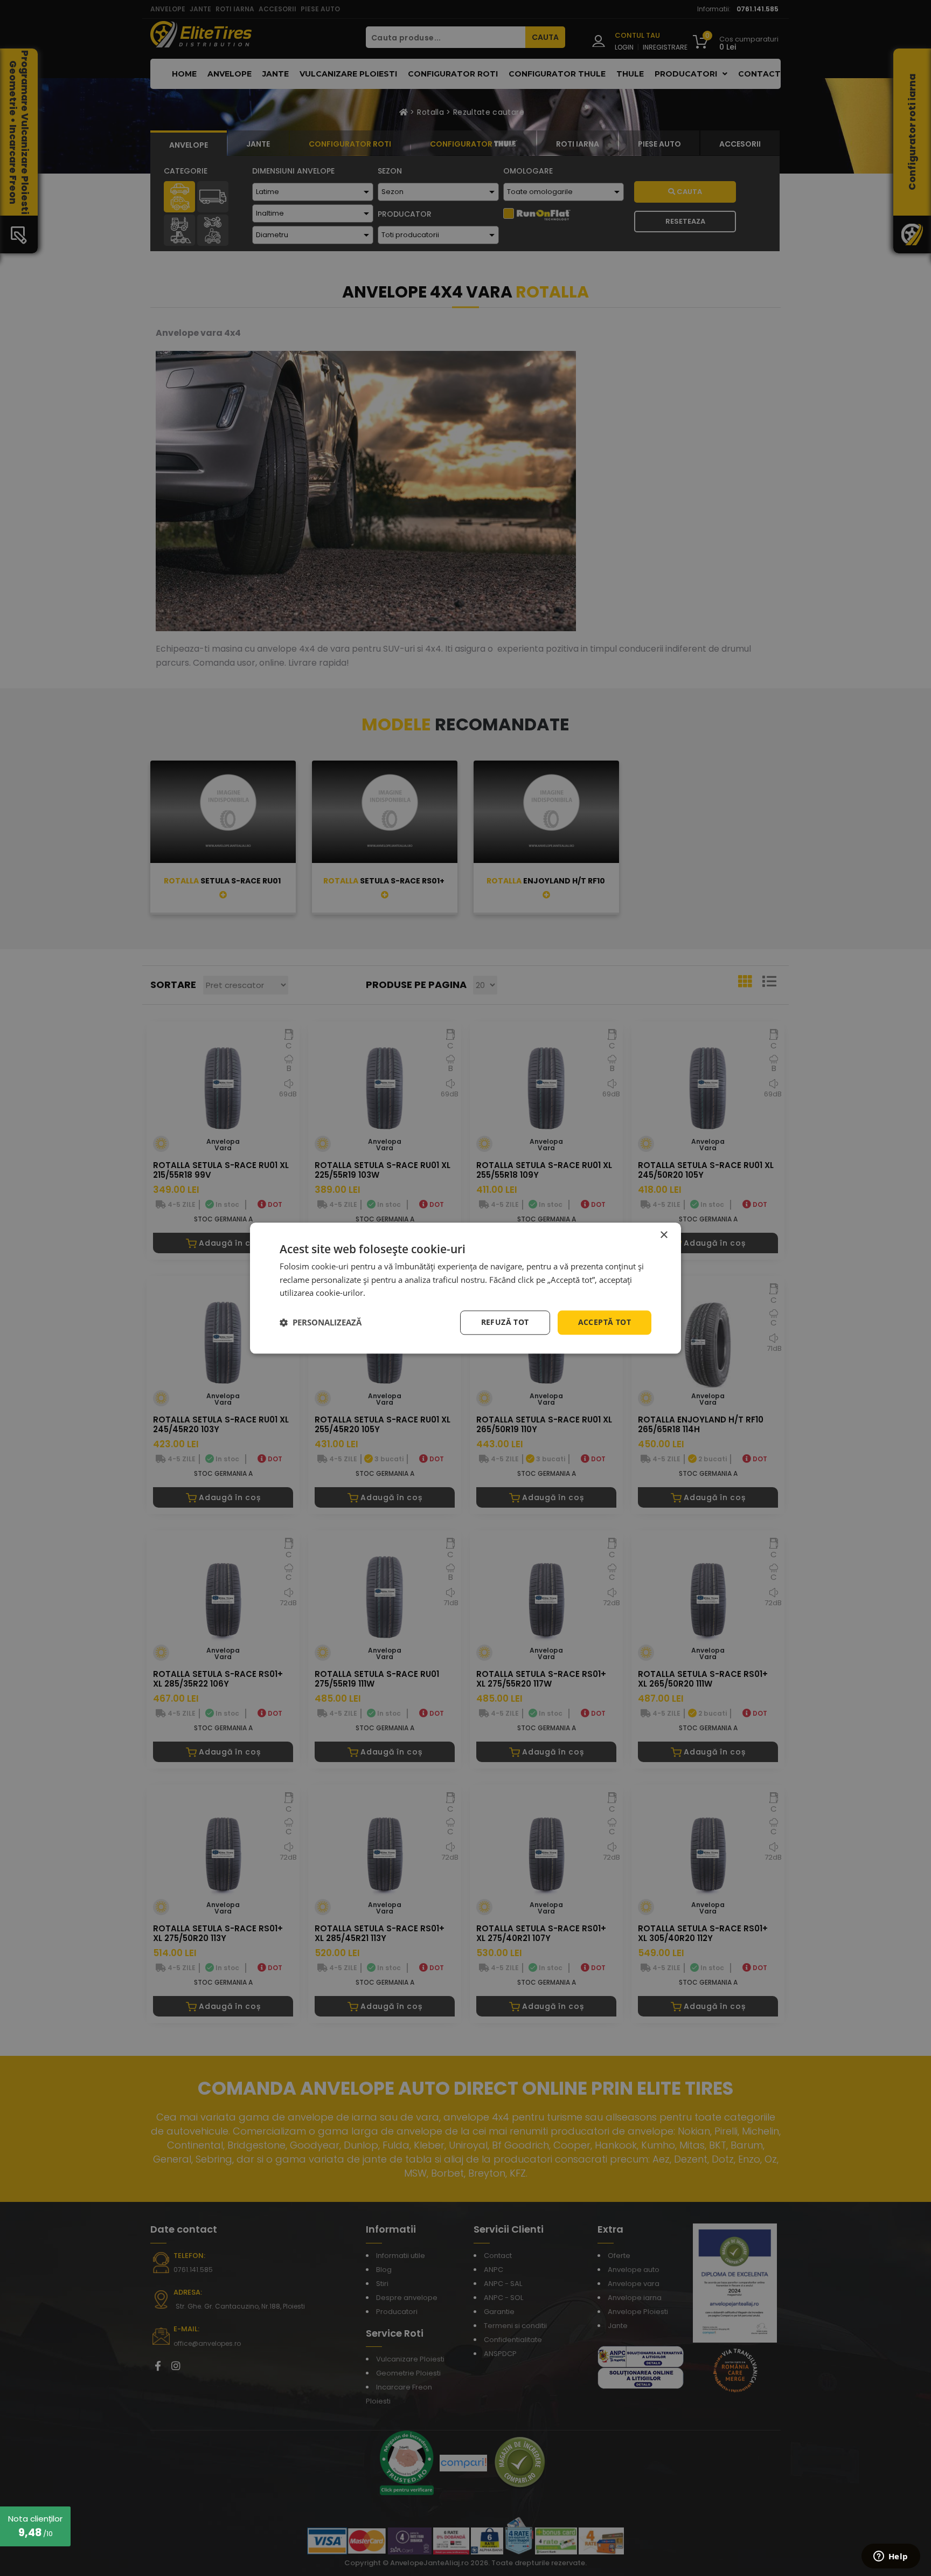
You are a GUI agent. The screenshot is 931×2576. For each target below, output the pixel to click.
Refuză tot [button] (505, 1322)
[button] (321, 1323)
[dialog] (465, 1288)
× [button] (663, 1235)
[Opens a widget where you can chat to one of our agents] (891, 2557)
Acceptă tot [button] (605, 1322)
